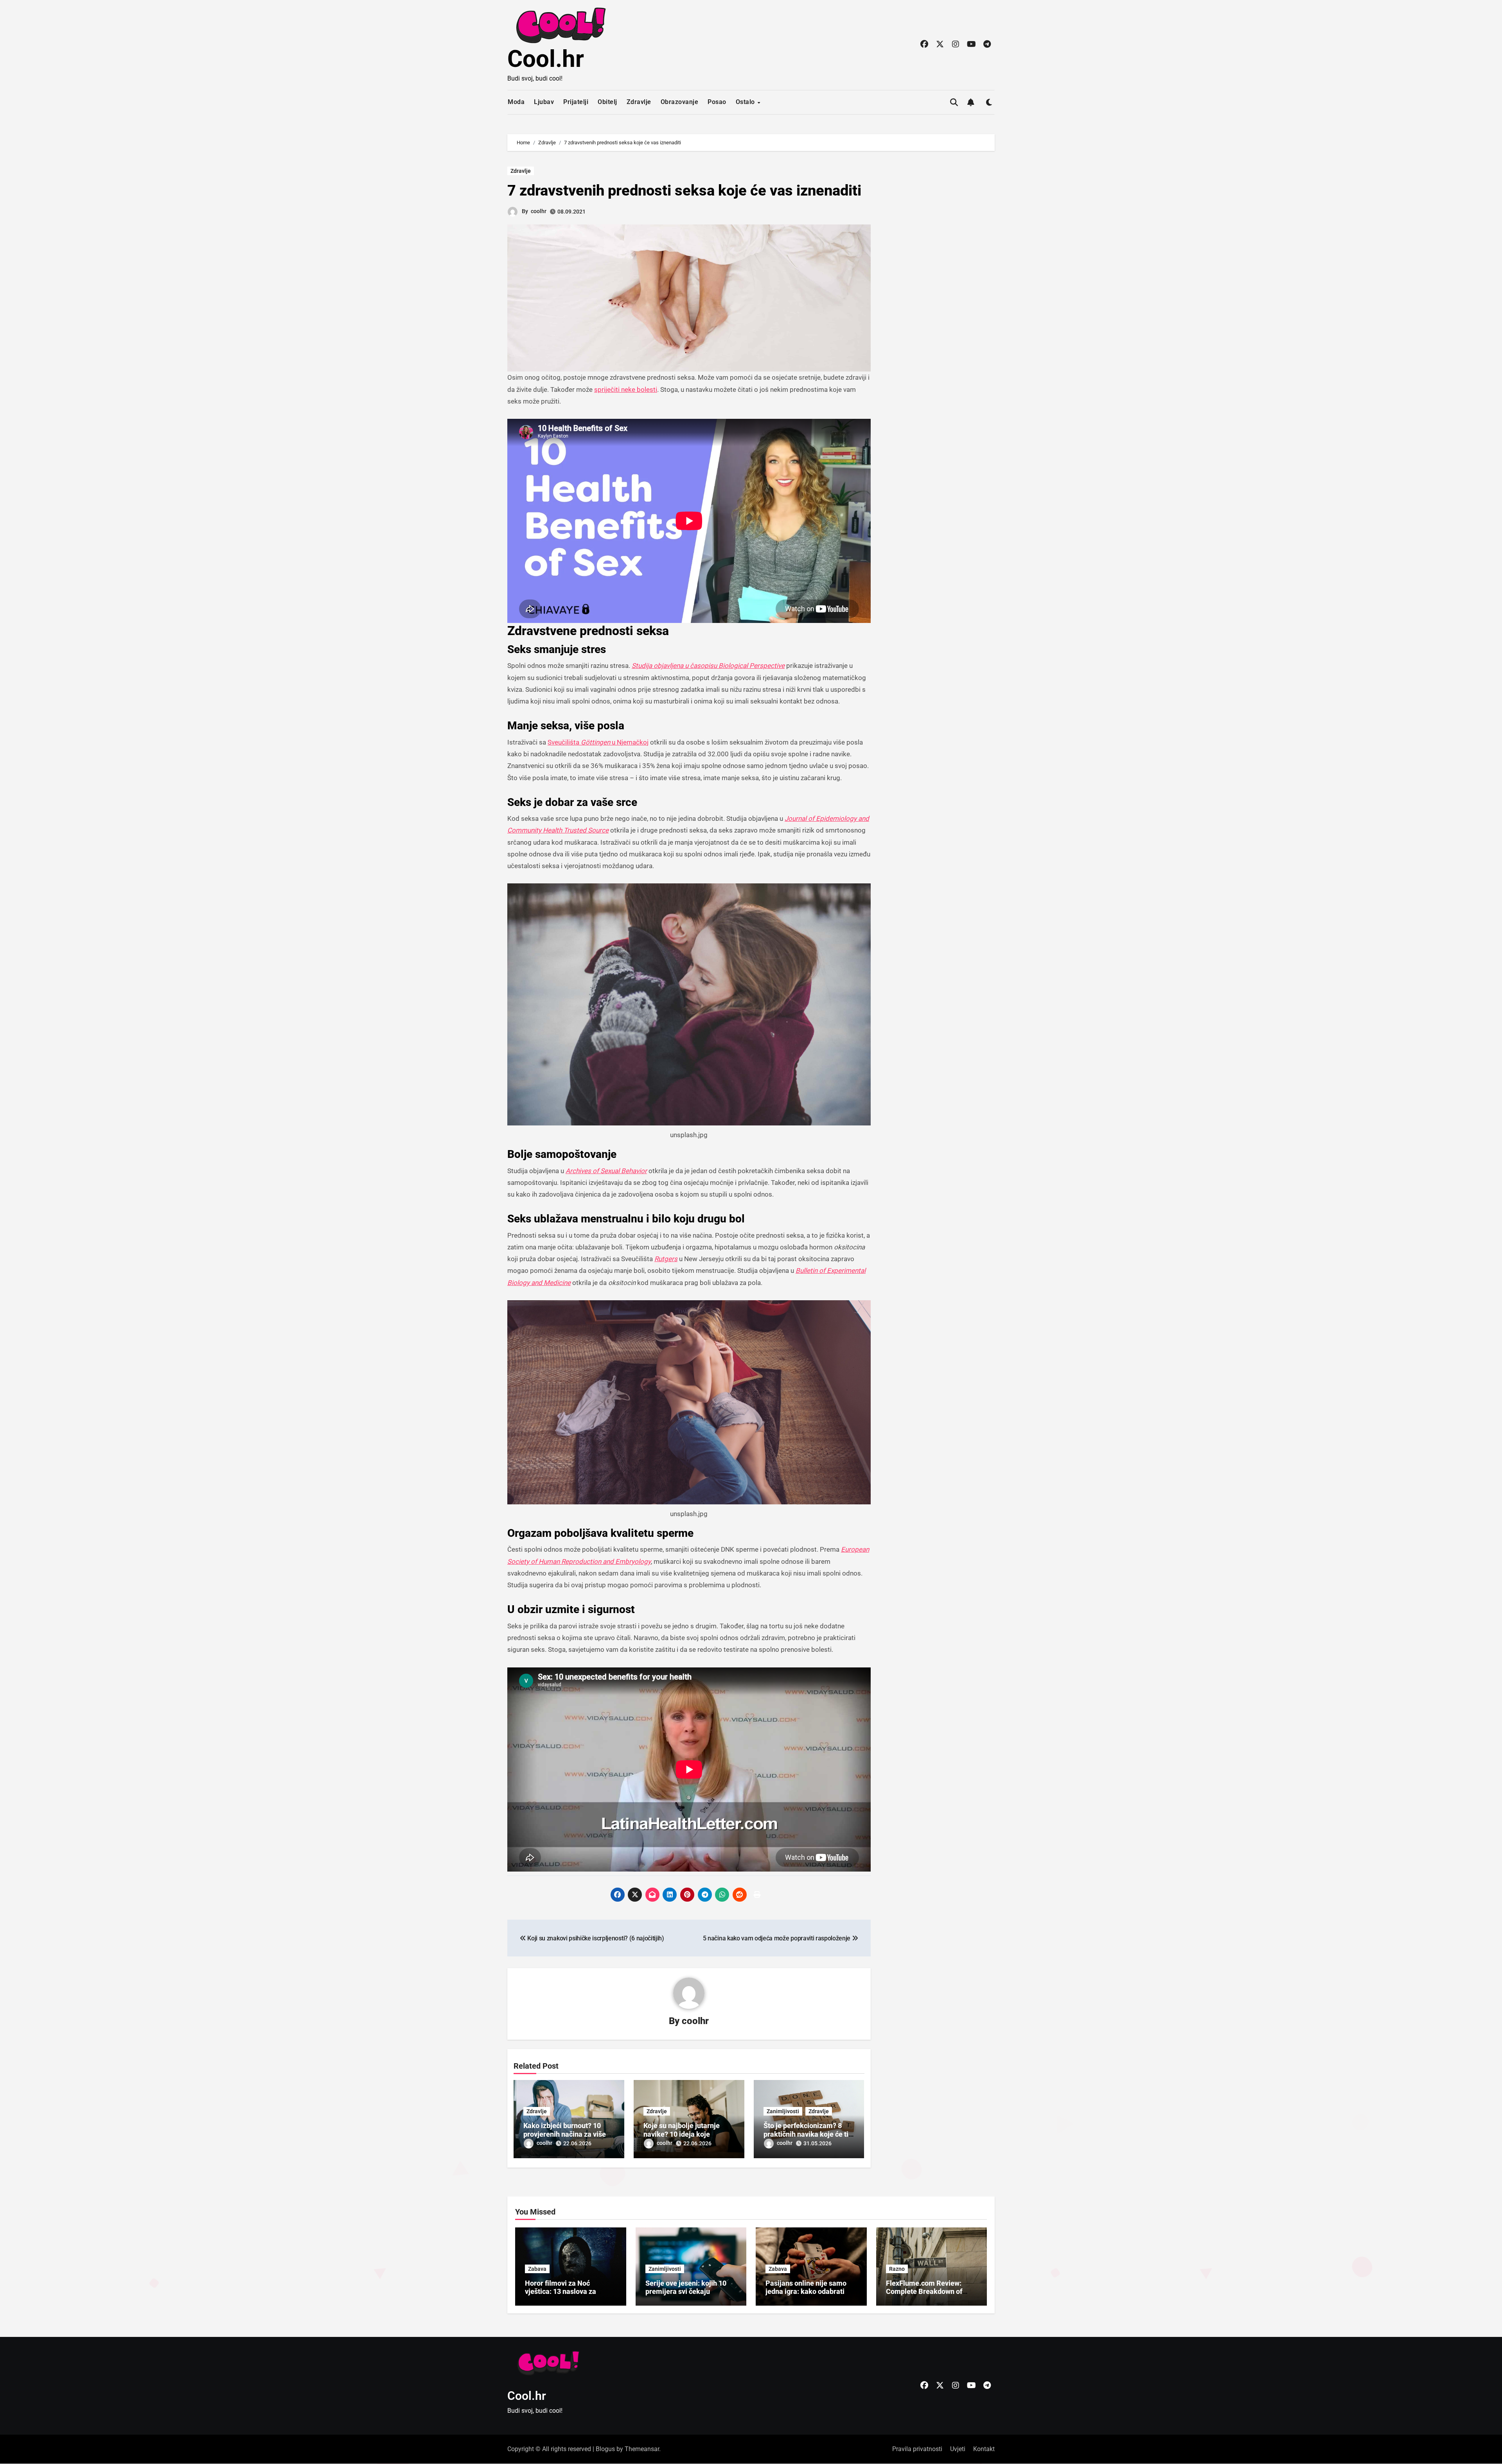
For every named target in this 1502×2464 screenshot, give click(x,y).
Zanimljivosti (783, 2111)
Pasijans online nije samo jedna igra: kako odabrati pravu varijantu (806, 2292)
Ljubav (544, 102)
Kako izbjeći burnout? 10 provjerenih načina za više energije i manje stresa (565, 2134)
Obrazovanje (680, 102)
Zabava (537, 2269)
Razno (897, 2269)
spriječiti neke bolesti (626, 389)
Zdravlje (639, 102)
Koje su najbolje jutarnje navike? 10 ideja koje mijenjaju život (682, 2134)
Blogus (605, 2449)
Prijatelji (576, 102)
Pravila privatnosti (917, 2449)
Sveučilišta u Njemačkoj (598, 742)
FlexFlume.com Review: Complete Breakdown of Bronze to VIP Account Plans (931, 2292)
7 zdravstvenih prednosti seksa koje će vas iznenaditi (684, 190)
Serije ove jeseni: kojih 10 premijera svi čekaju (686, 2287)
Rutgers (666, 1259)
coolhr (539, 211)
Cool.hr (546, 59)
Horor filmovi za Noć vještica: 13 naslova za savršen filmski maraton (563, 2292)
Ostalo (746, 102)
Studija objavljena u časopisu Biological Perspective (708, 666)
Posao (717, 102)
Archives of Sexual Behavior (606, 1171)
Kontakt (984, 2449)
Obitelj (607, 102)
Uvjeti (958, 2449)
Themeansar (642, 2449)
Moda (516, 102)
